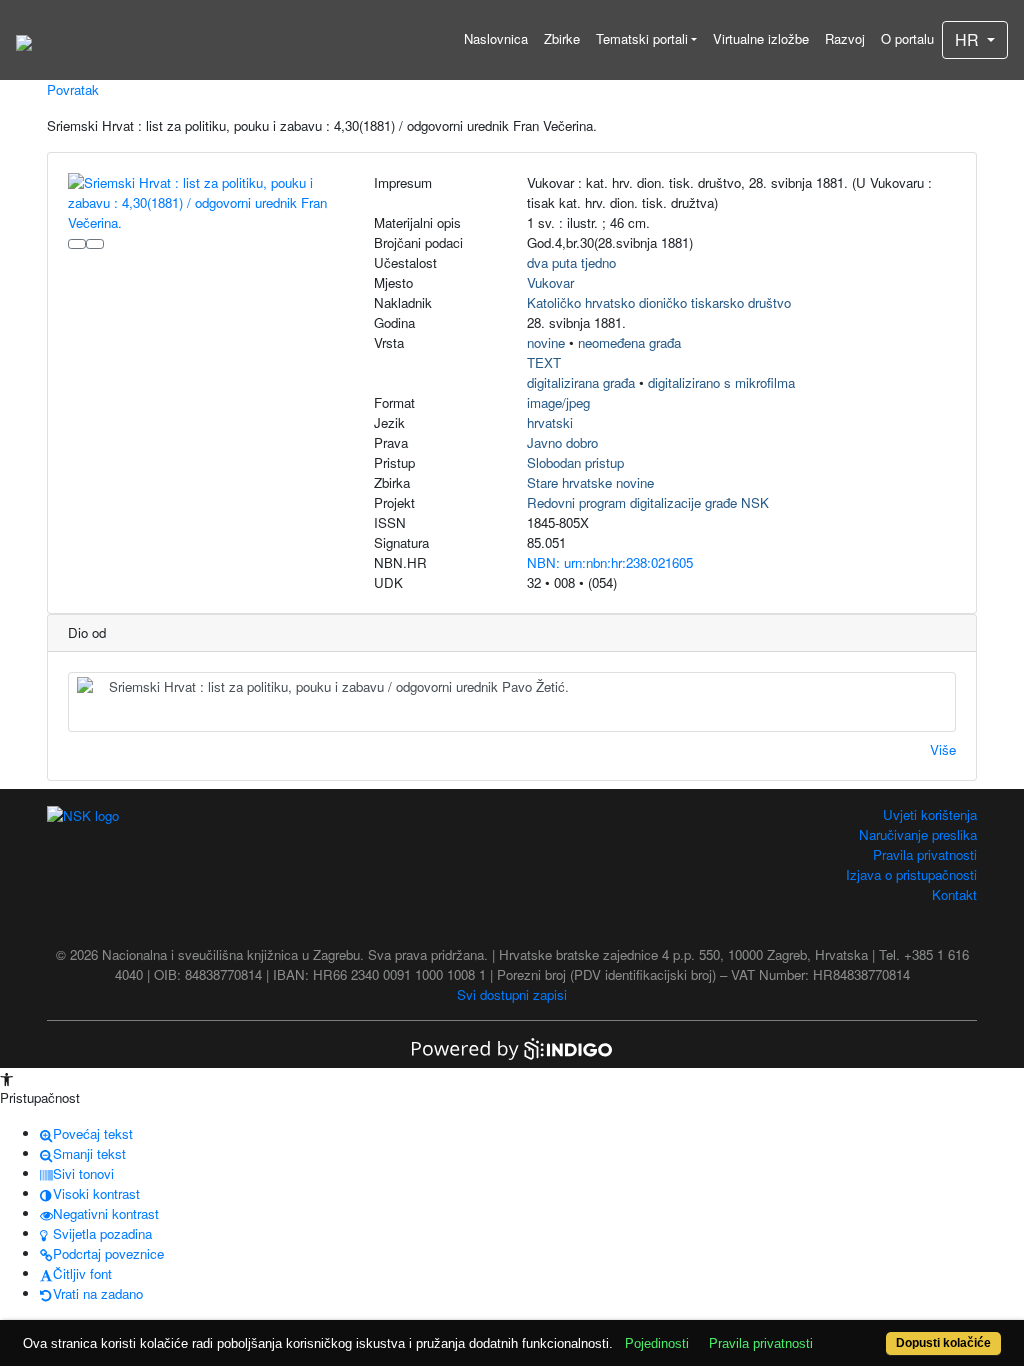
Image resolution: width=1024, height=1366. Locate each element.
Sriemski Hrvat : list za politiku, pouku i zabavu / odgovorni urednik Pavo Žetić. (339, 686)
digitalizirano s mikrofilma (721, 382)
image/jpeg (558, 402)
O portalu (907, 38)
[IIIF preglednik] (77, 244)
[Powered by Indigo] (512, 1046)
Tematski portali (642, 38)
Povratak (73, 89)
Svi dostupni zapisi (512, 994)
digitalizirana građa (581, 382)
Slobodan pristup (575, 462)
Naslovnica (496, 38)
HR (969, 39)
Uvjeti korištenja (930, 814)
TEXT (544, 362)
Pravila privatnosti (925, 854)
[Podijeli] (95, 244)
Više (943, 749)
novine (546, 342)
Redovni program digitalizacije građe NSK (648, 502)
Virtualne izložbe (761, 38)
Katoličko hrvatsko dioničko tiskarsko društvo (659, 302)
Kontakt (954, 894)
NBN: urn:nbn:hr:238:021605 (610, 562)
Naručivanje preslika (918, 834)
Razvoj (845, 38)
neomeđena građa (629, 342)
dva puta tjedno (571, 262)
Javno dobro (562, 442)
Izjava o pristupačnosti (911, 874)
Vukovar (550, 282)
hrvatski (550, 422)
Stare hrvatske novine (590, 482)
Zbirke (562, 38)
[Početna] (24, 40)
